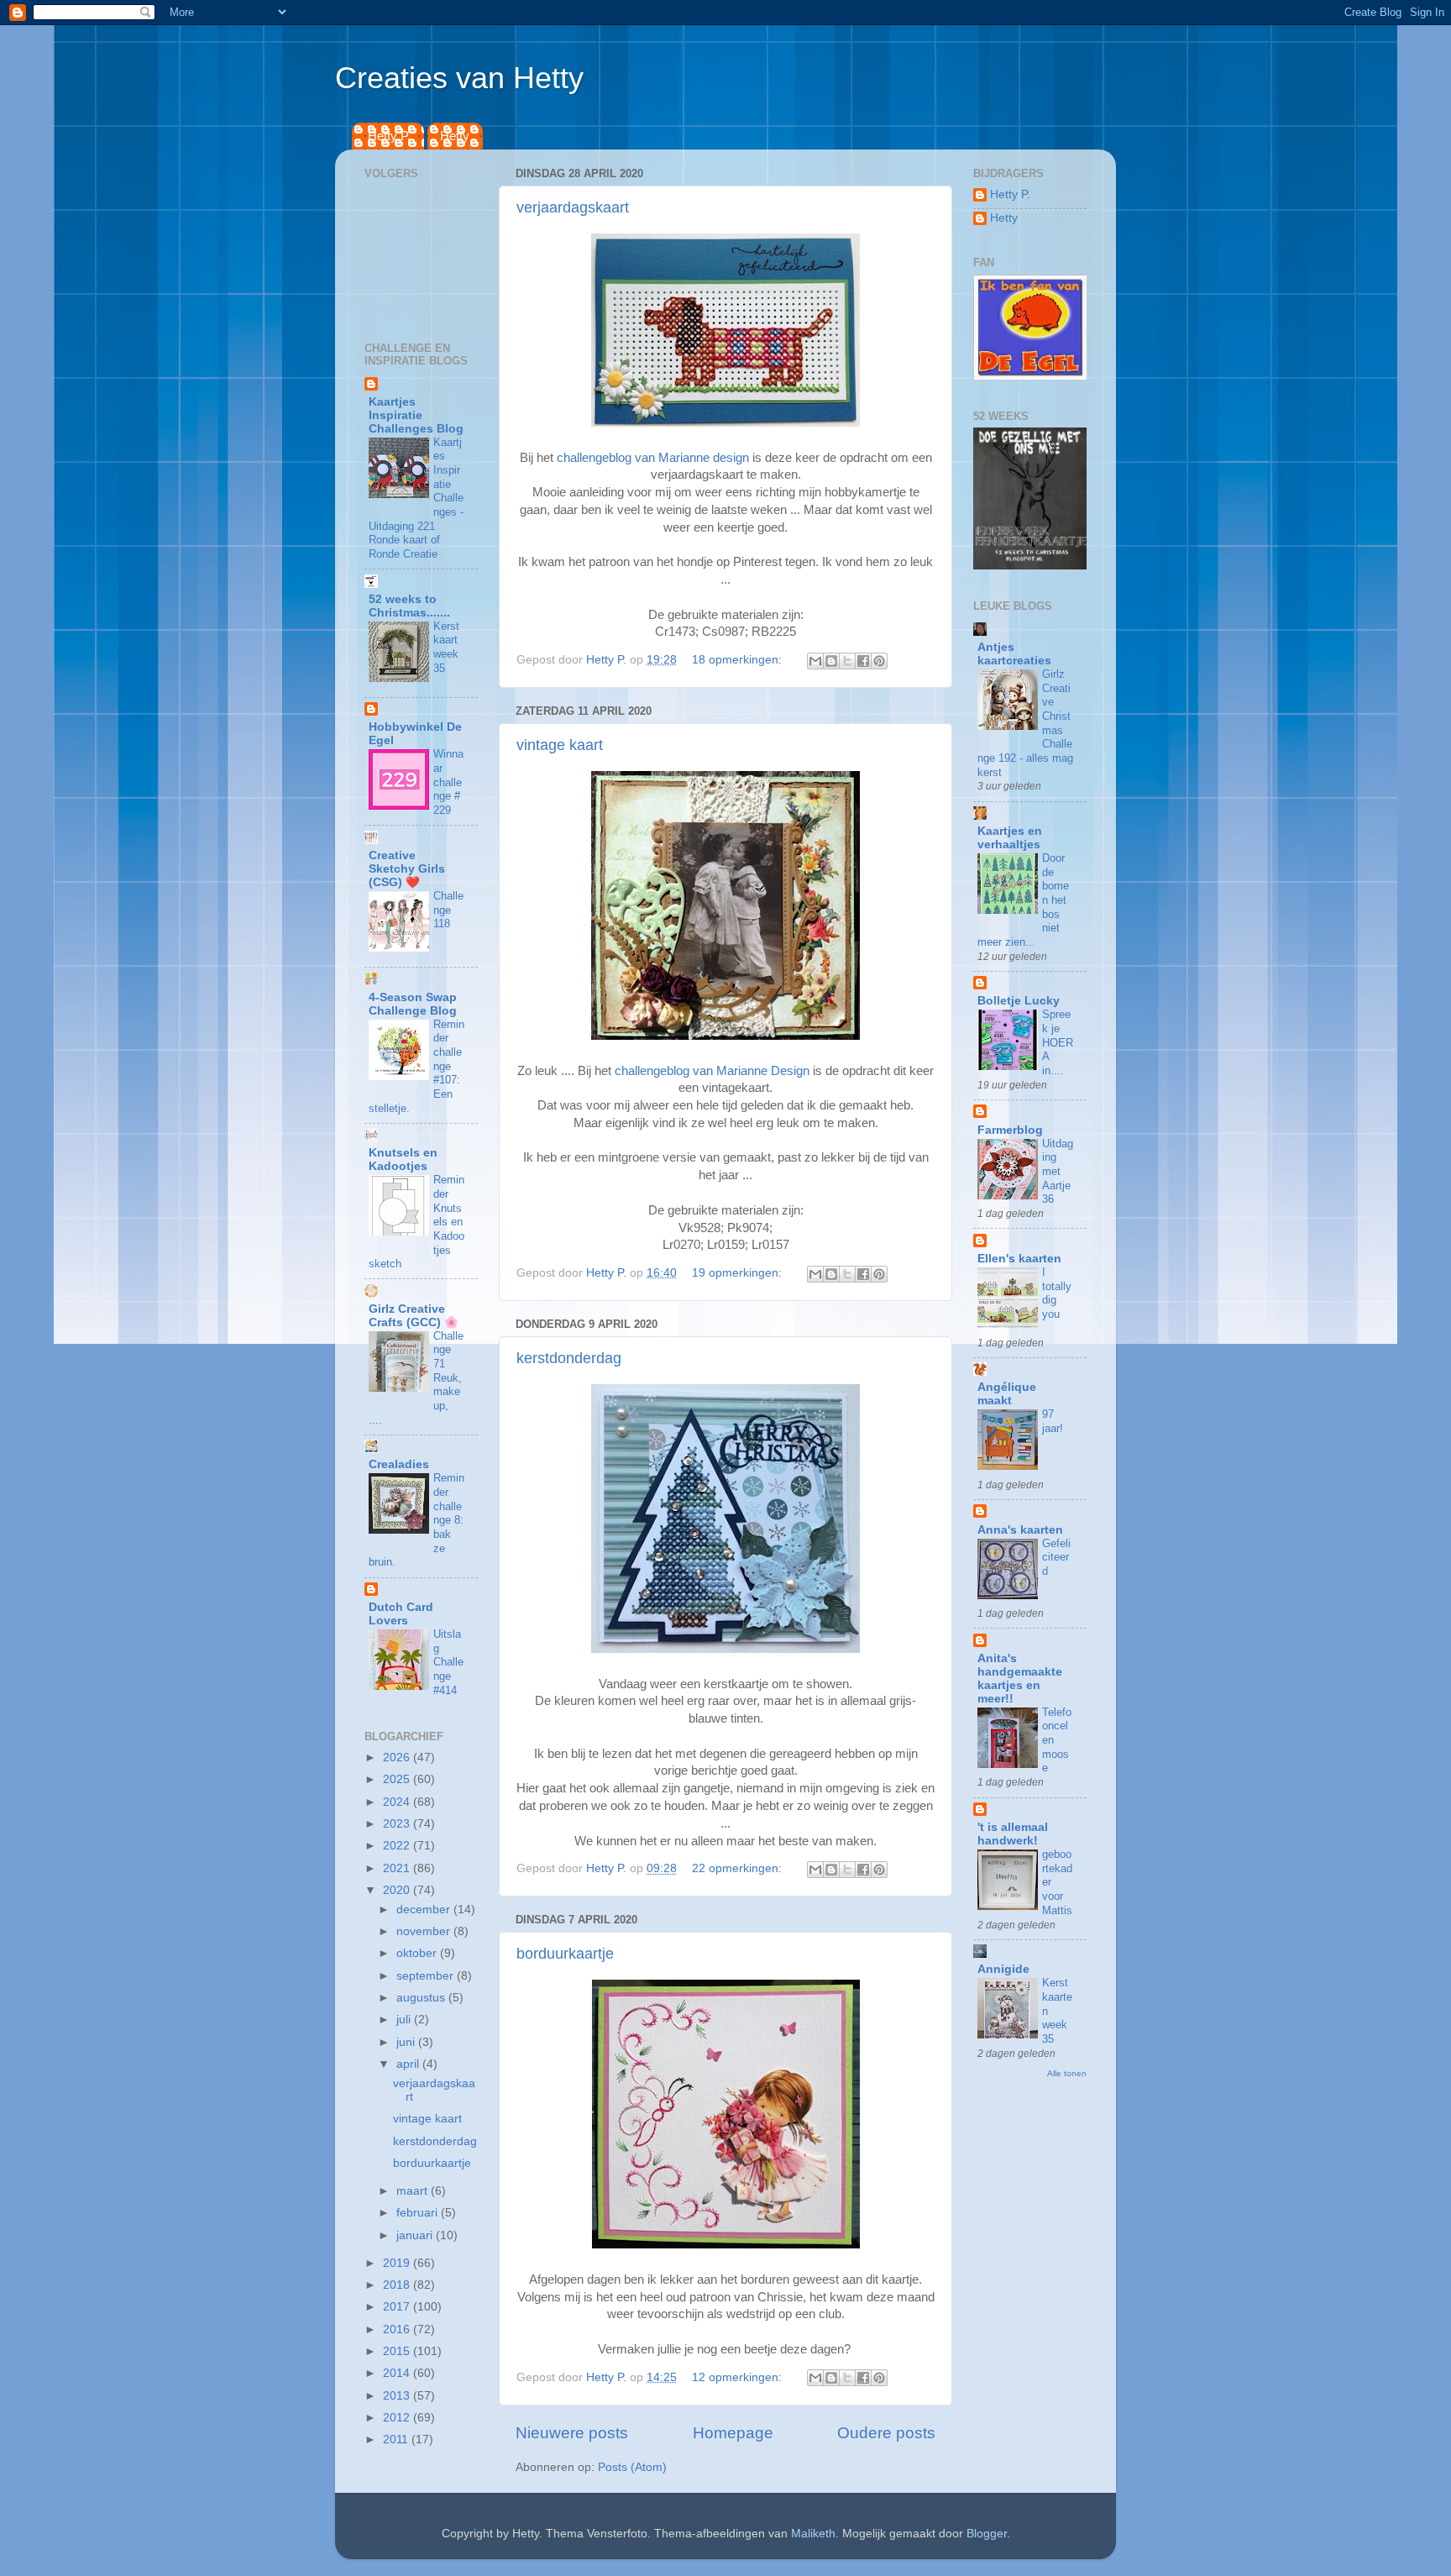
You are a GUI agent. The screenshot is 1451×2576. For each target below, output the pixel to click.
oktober (418, 1953)
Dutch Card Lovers (401, 1614)
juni (407, 2042)
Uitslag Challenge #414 (448, 1662)
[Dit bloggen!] (831, 661)
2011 (397, 2440)
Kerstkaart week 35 (446, 647)
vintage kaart (560, 745)
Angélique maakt (1007, 1394)
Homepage (733, 2433)
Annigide (1003, 1969)
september (427, 1976)
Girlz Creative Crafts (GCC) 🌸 (414, 1316)
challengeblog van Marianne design (653, 458)
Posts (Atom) (632, 2467)
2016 (398, 2329)
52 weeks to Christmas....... (409, 606)
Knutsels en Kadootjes (403, 1159)
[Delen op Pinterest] (879, 661)
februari (419, 2213)
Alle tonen (1067, 2073)
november (425, 1931)
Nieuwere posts (572, 2433)
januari (416, 2235)
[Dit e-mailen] (815, 661)
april (409, 2064)
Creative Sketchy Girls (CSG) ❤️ (407, 869)
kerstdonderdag (569, 1358)
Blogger (987, 2534)
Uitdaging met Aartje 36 (1058, 1172)
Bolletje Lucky (1019, 1001)
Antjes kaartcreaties (1014, 654)
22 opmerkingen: (739, 1868)
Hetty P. (389, 136)
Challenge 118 (448, 910)
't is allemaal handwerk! (1013, 1834)
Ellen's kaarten (1019, 1259)
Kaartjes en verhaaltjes (1010, 838)
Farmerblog (1010, 1130)
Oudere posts (886, 2433)
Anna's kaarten (1020, 1530)
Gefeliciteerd (1056, 1557)
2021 (398, 1868)
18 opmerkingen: (739, 660)
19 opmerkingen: (739, 1273)
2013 (398, 2396)
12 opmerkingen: (739, 2377)
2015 (398, 2351)
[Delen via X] (847, 661)
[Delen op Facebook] (863, 661)
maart (414, 2191)
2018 (398, 2285)
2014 (398, 2373)
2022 (398, 1846)
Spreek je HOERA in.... (1058, 1042)
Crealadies (399, 1464)
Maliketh (813, 2534)
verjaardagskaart (573, 207)
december (425, 1910)
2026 (398, 1758)
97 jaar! (1053, 1421)
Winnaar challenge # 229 (448, 782)
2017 (398, 2307)
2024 (398, 1802)
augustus (422, 1998)
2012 (398, 2418)
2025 (398, 1779)
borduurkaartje (565, 1954)
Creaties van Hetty (459, 78)
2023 (398, 1824)
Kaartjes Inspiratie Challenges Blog (416, 415)
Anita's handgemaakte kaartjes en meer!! (1020, 1679)
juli (405, 2020)
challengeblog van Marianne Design (712, 1071)
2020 (398, 1890)
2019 (398, 2263)
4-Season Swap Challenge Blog (413, 1004)
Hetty (455, 136)
